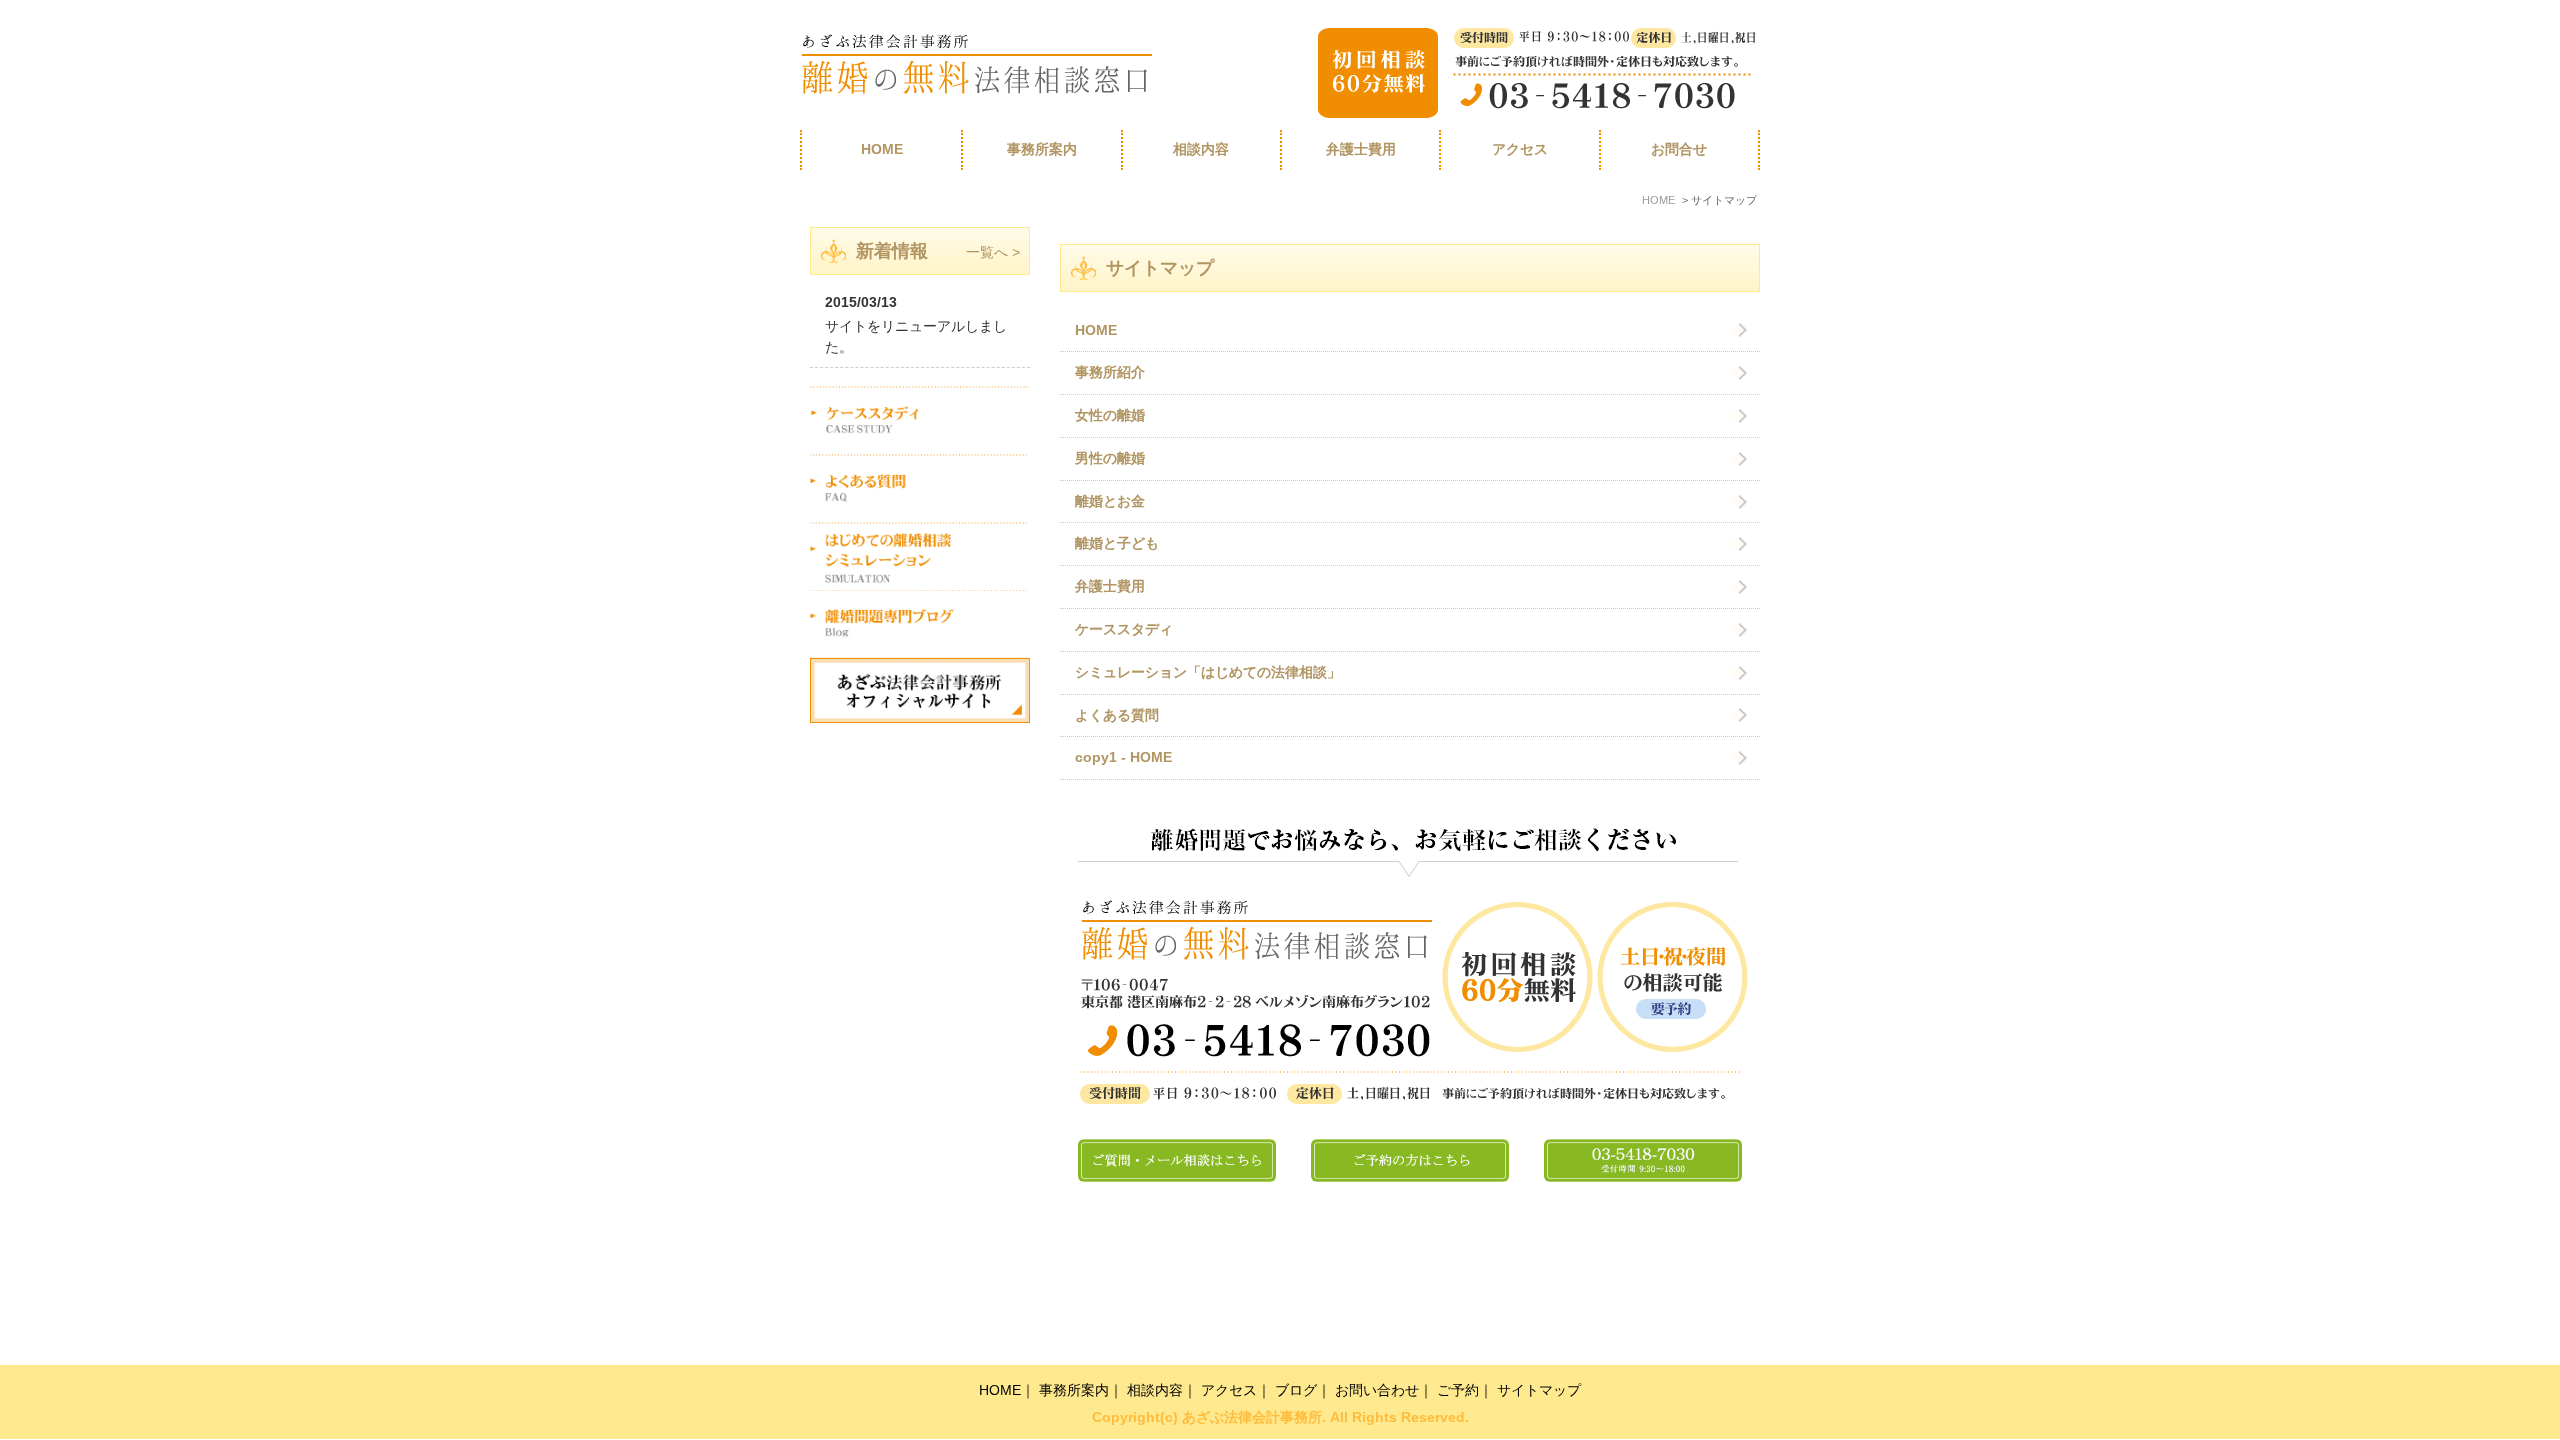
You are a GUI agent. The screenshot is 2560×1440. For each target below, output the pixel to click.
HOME (882, 149)
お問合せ (1679, 149)
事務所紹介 (1110, 372)
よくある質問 (1117, 715)
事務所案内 (1042, 149)
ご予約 (1458, 1390)
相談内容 (1155, 1390)
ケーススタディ (1124, 629)
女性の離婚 (1110, 415)
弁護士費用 (1361, 149)
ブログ (1296, 1390)
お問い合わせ (1377, 1390)
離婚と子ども (1117, 543)
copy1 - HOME (1123, 757)
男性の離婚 (1110, 458)
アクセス (1520, 149)
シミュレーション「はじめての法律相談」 (1208, 672)
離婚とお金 (1110, 501)
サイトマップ (1539, 1390)
